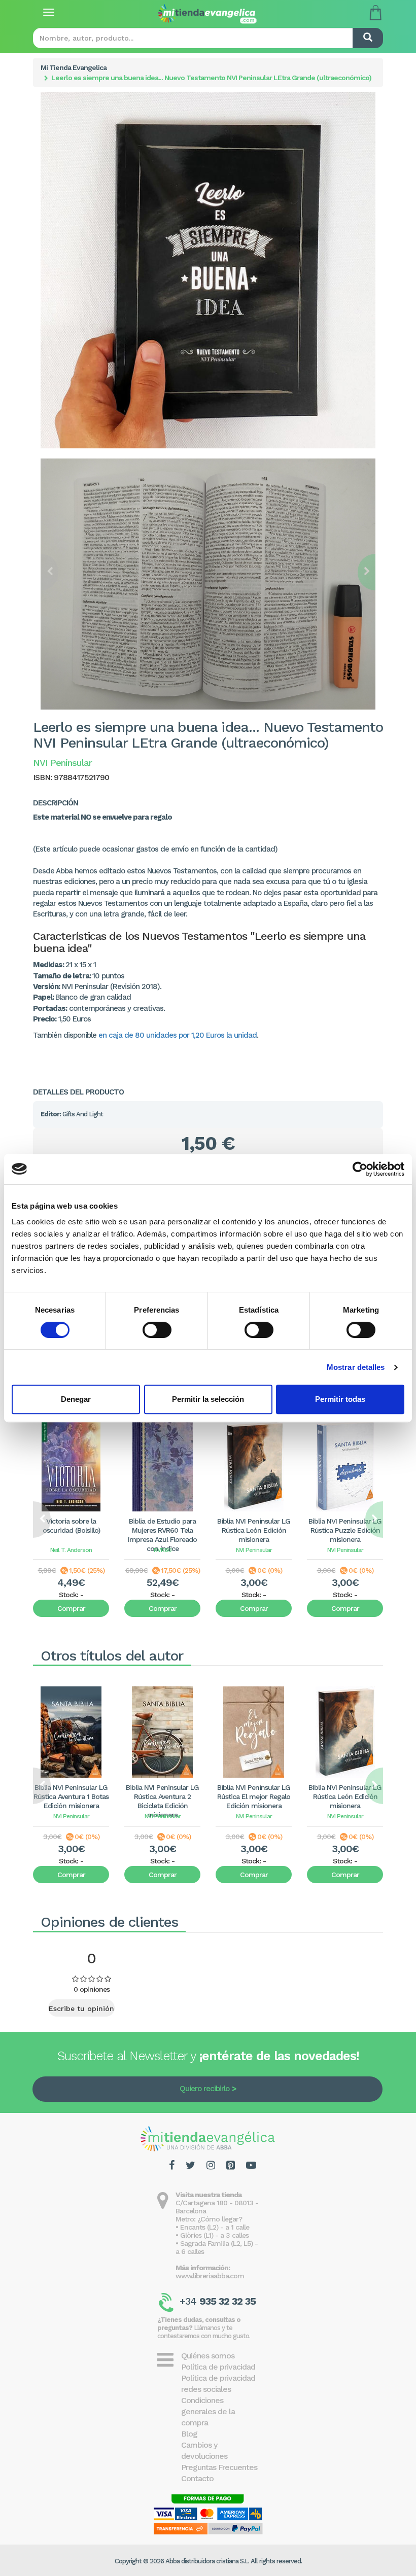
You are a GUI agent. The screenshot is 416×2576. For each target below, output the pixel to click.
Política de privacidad (218, 2367)
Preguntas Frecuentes (219, 2467)
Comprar (71, 1608)
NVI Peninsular (254, 1550)
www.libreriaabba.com (210, 2276)
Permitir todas (340, 1399)
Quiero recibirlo (204, 2089)
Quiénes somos (208, 2356)
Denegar (76, 1399)
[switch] (157, 1330)
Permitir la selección (208, 1399)
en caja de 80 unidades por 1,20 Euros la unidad (178, 1035)
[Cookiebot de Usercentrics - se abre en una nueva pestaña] (360, 1169)
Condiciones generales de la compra (208, 2411)
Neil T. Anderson (71, 1550)
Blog (189, 2434)
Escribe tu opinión (81, 2008)
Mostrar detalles (356, 1367)
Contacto (197, 2478)
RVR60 (163, 1550)
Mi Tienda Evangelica (74, 67)
